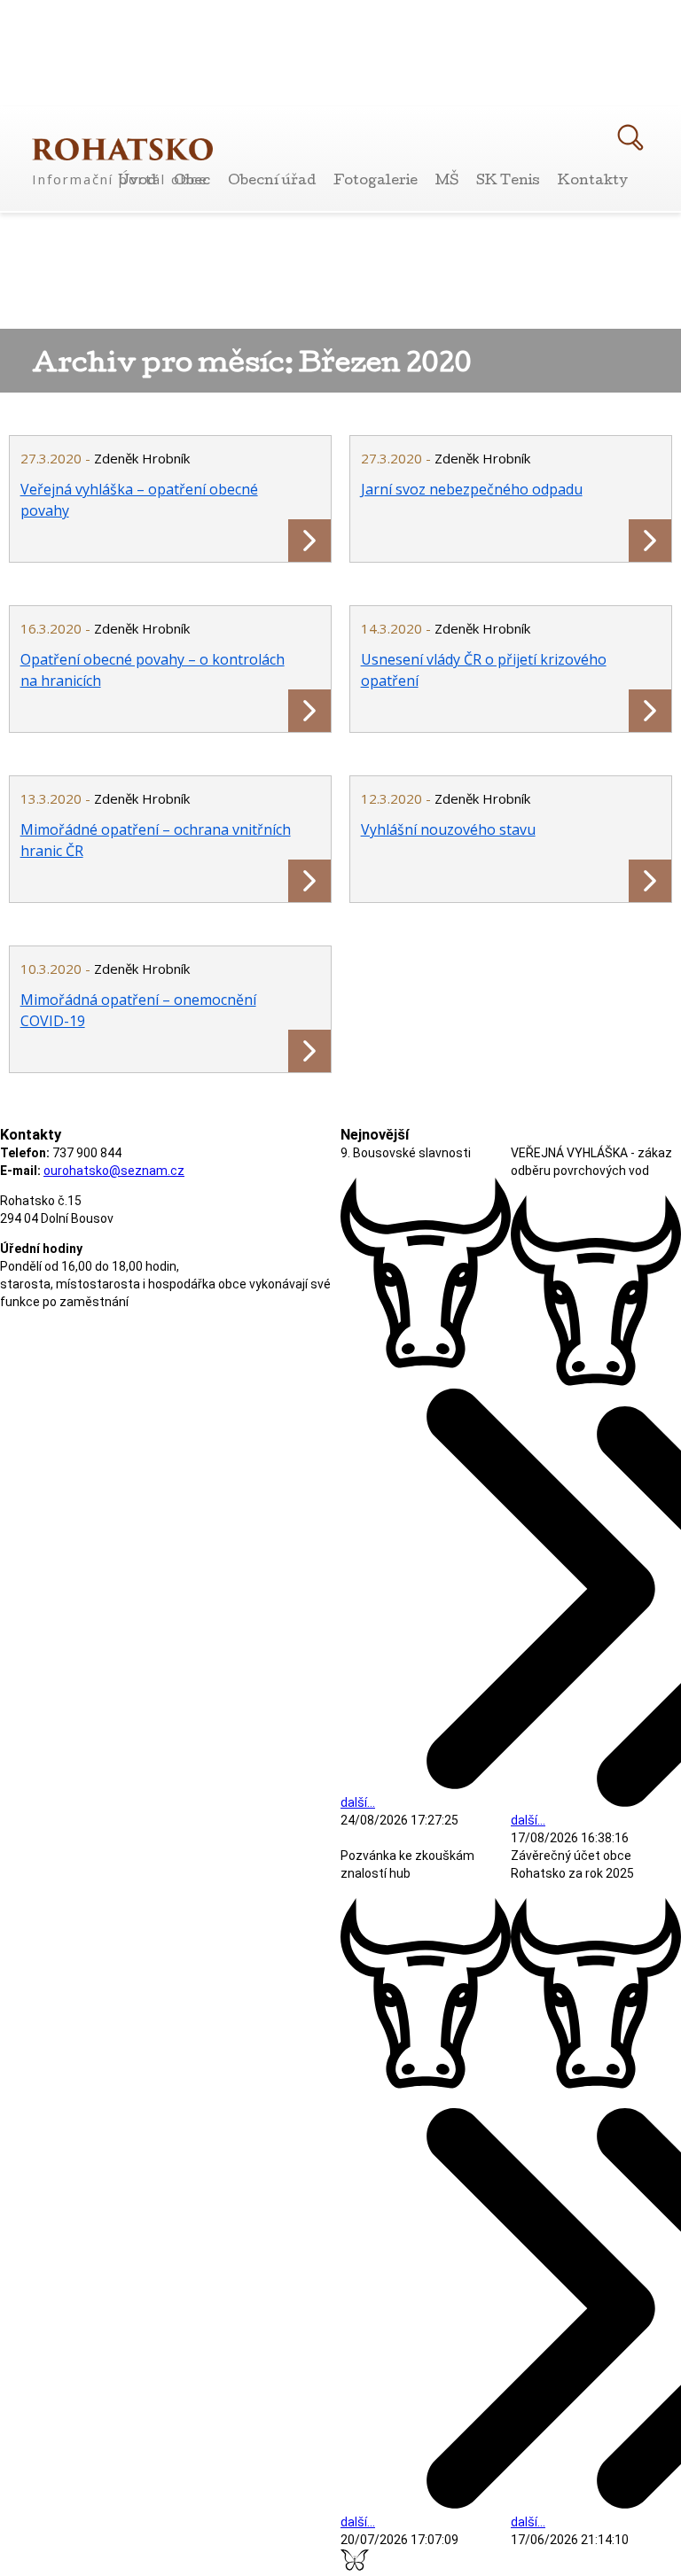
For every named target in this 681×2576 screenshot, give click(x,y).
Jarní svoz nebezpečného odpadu (472, 489)
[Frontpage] (122, 149)
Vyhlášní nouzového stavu (448, 829)
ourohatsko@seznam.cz (114, 1171)
